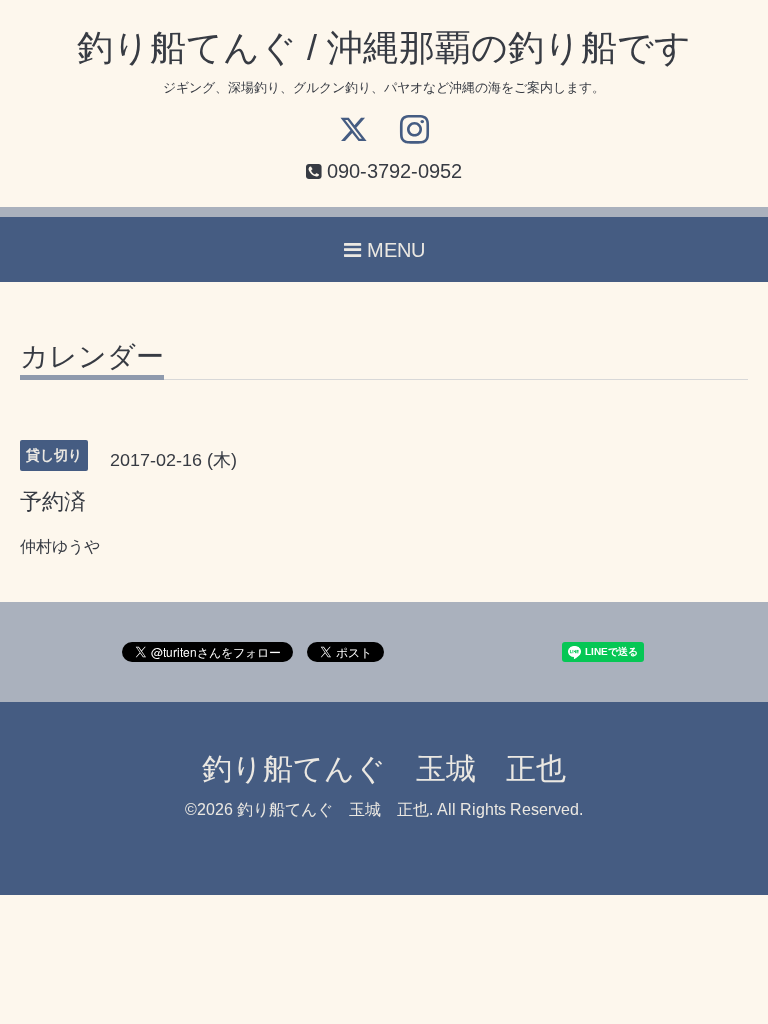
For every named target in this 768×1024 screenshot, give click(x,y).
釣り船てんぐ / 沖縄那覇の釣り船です (384, 47)
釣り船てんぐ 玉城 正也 (384, 768)
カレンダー (92, 357)
